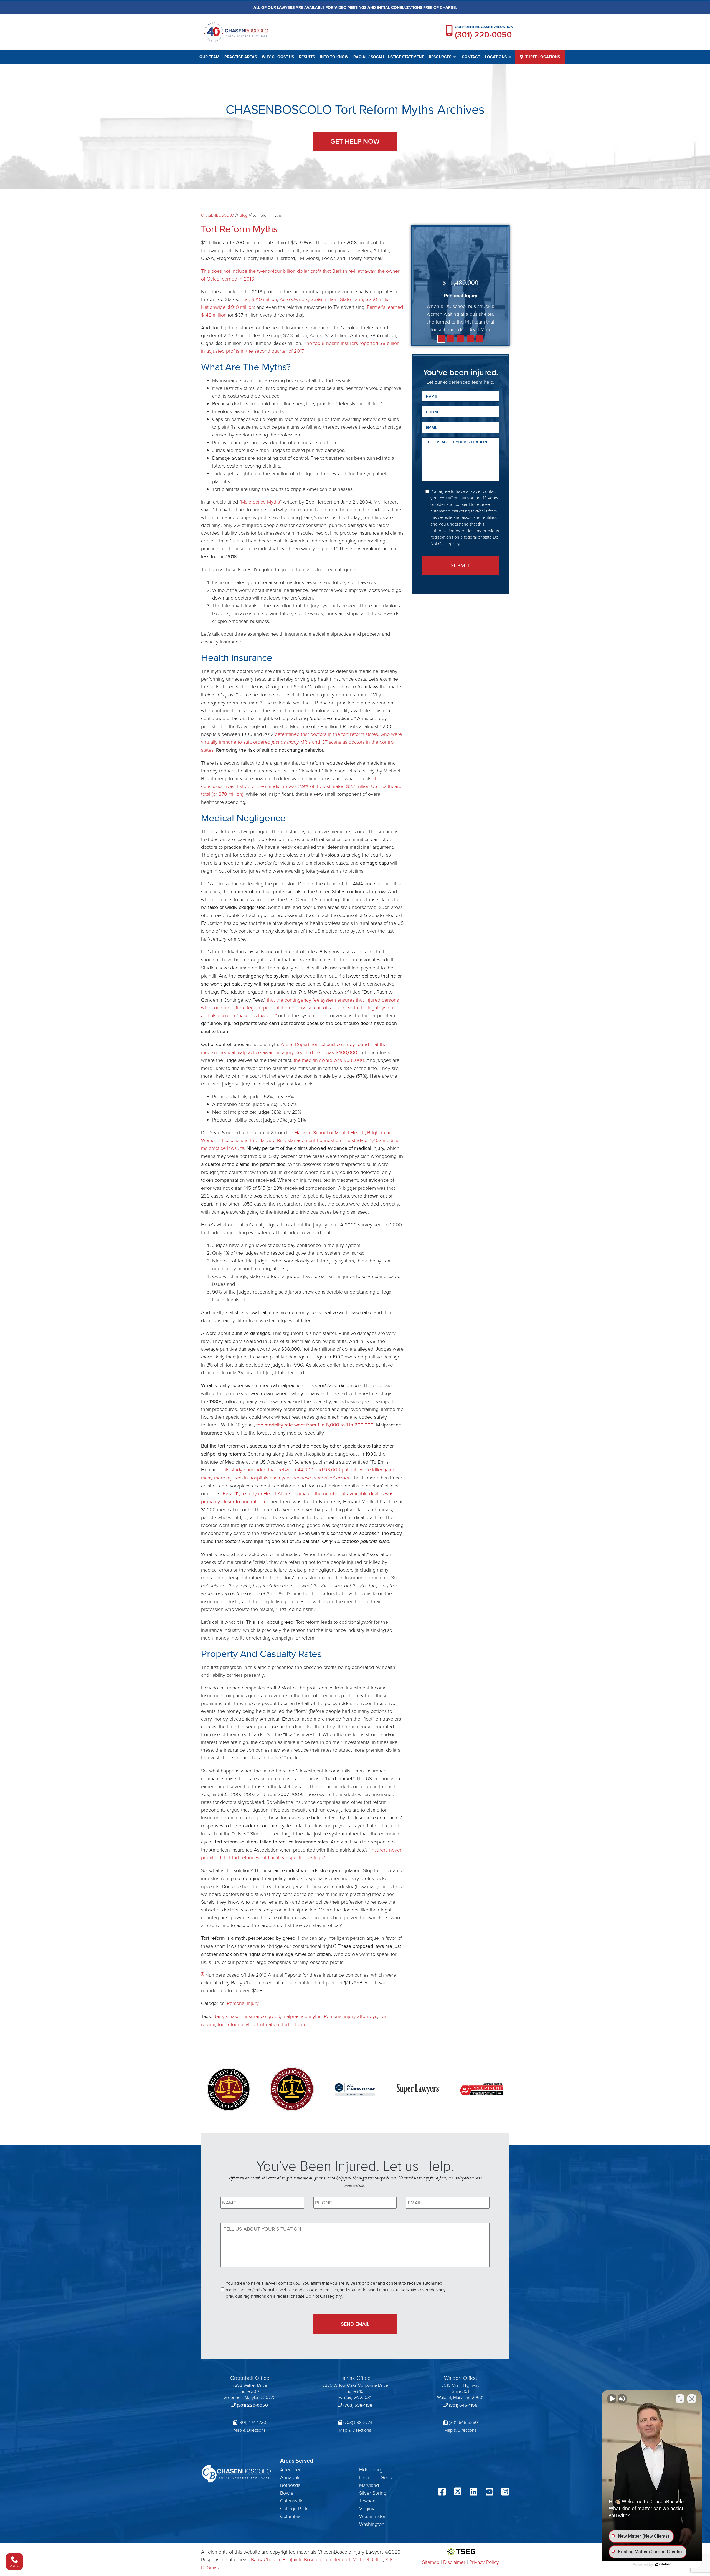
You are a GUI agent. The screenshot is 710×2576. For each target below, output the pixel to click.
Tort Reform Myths (239, 228)
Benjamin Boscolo (302, 2559)
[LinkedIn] (474, 2492)
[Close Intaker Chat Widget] (692, 2399)
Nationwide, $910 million (228, 307)
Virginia (367, 2508)
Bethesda (290, 2485)
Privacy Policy (484, 2562)
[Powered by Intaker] (663, 2564)
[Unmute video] (612, 2399)
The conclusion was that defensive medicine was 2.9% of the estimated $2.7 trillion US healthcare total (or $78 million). (301, 786)
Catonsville (292, 2501)
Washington (372, 2524)
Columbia (290, 2516)
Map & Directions (250, 2430)
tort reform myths (236, 2024)
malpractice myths (302, 2016)
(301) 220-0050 (483, 35)
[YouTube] (489, 2492)
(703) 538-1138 (358, 2405)
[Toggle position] (680, 2399)
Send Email (355, 2324)
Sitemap (431, 2562)
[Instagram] (505, 2492)
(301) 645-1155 (463, 2405)
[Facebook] (442, 2492)
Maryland (369, 2485)
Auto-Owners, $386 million (309, 299)
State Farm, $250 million (366, 299)
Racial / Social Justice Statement (389, 57)
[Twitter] (458, 2492)
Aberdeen (291, 2469)
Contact (471, 57)
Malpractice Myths (260, 502)
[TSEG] (461, 2552)
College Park (294, 2508)
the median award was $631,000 (329, 1060)
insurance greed (263, 2016)
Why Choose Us (278, 57)
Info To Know (334, 57)
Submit (460, 566)
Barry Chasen (228, 2016)
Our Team (209, 57)
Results (307, 57)
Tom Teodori (337, 2559)
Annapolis (291, 2477)
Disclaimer (454, 2562)
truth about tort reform (281, 2024)
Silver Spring (373, 2493)
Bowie (287, 2493)
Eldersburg (371, 2469)
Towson (367, 2501)
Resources (440, 57)
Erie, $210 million (259, 299)
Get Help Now (355, 141)
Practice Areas (241, 57)
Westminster (372, 2516)
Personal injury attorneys (351, 2016)
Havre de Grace (376, 2477)
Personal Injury (243, 2003)
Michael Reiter (368, 2559)
